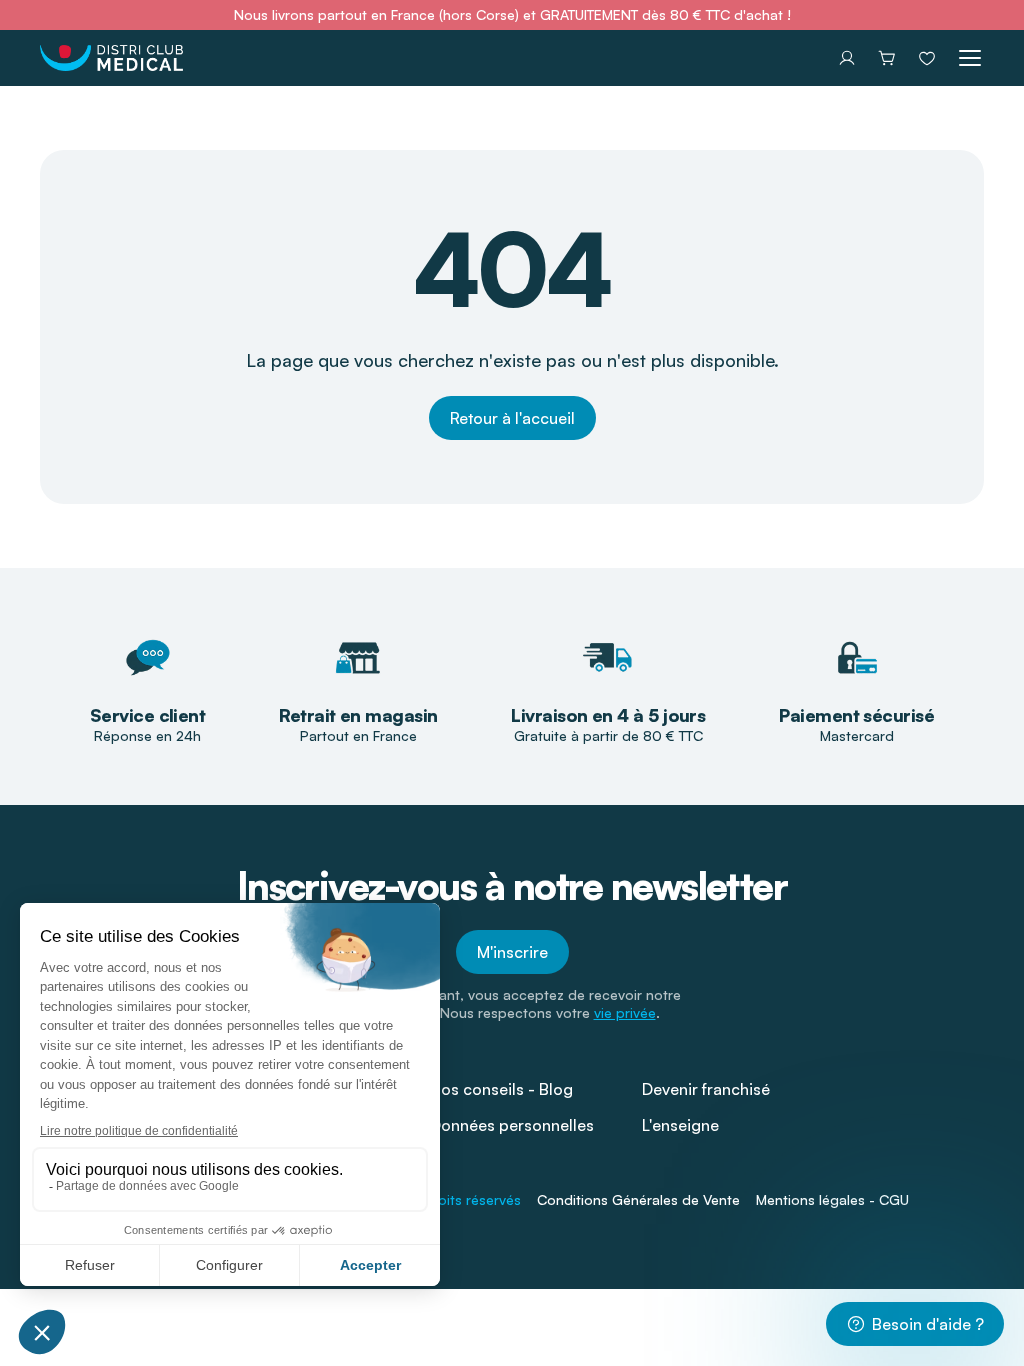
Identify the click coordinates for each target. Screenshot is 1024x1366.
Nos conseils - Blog (501, 1089)
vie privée (625, 1012)
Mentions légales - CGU (832, 1199)
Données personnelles (512, 1125)
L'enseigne (680, 1125)
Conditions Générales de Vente (638, 1199)
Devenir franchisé (706, 1089)
